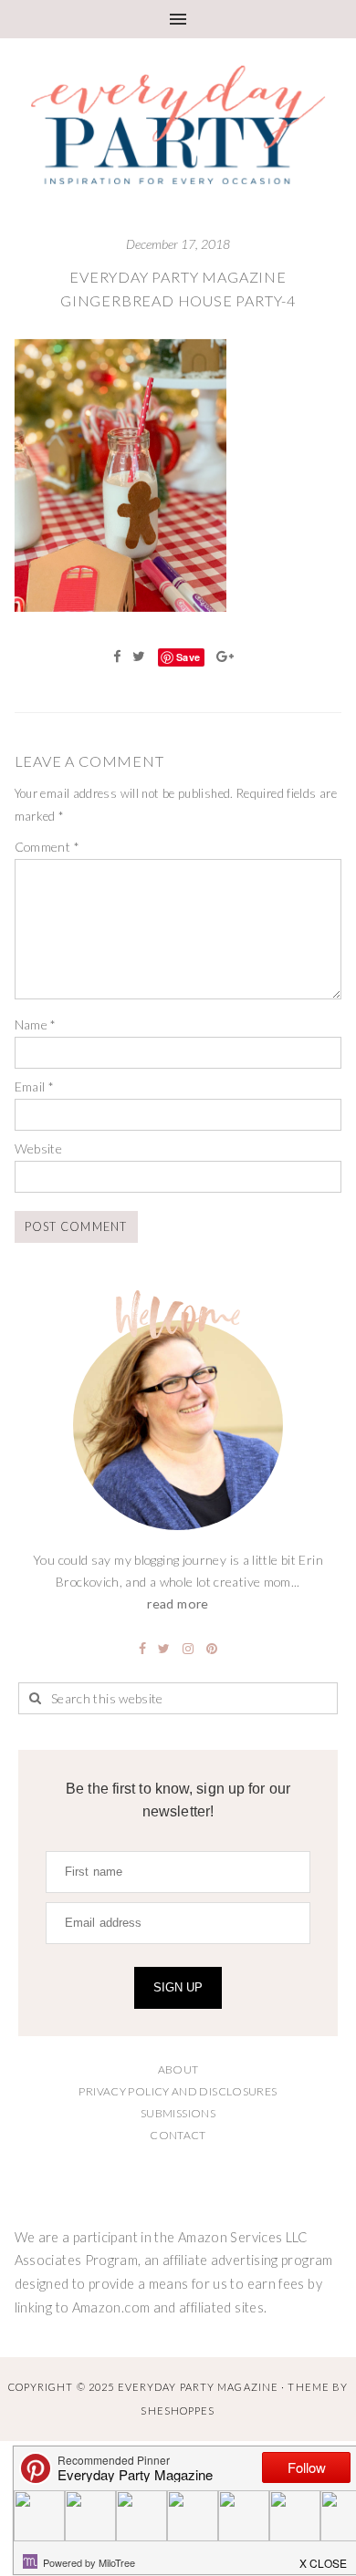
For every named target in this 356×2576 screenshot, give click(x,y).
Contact (178, 2135)
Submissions (178, 2113)
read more (178, 1604)
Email (35, 1086)
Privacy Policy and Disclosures (178, 2091)
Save (188, 657)
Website (39, 1148)
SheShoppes (178, 2410)
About (178, 2069)
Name (36, 1024)
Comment (47, 847)
